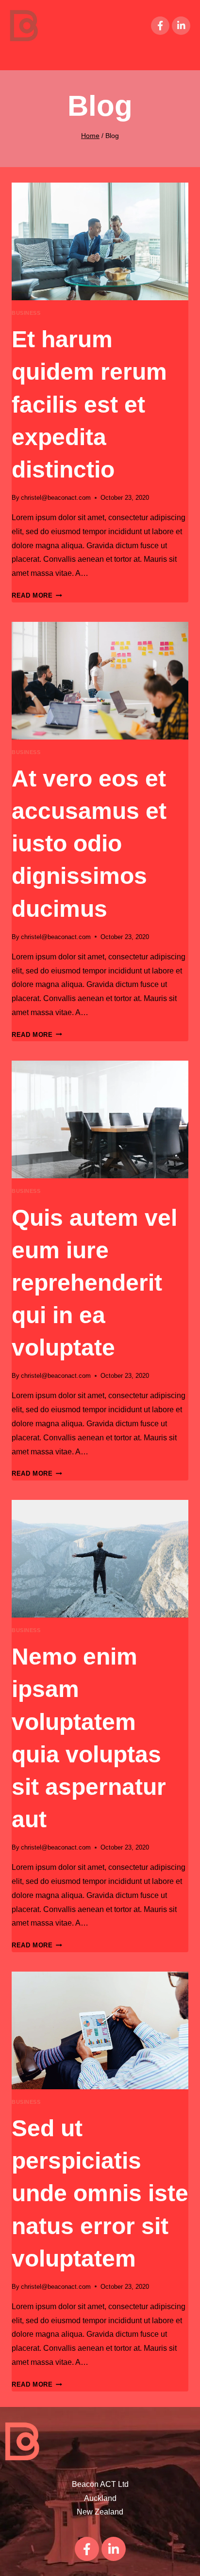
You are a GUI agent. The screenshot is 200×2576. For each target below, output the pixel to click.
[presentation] (100, 241)
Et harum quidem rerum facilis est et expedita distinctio (89, 404)
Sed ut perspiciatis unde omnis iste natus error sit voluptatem (100, 2193)
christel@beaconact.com (56, 498)
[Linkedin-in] (181, 26)
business (26, 313)
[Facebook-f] (160, 26)
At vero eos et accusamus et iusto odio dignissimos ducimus (89, 844)
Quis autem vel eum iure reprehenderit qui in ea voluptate (94, 1283)
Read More (37, 595)
